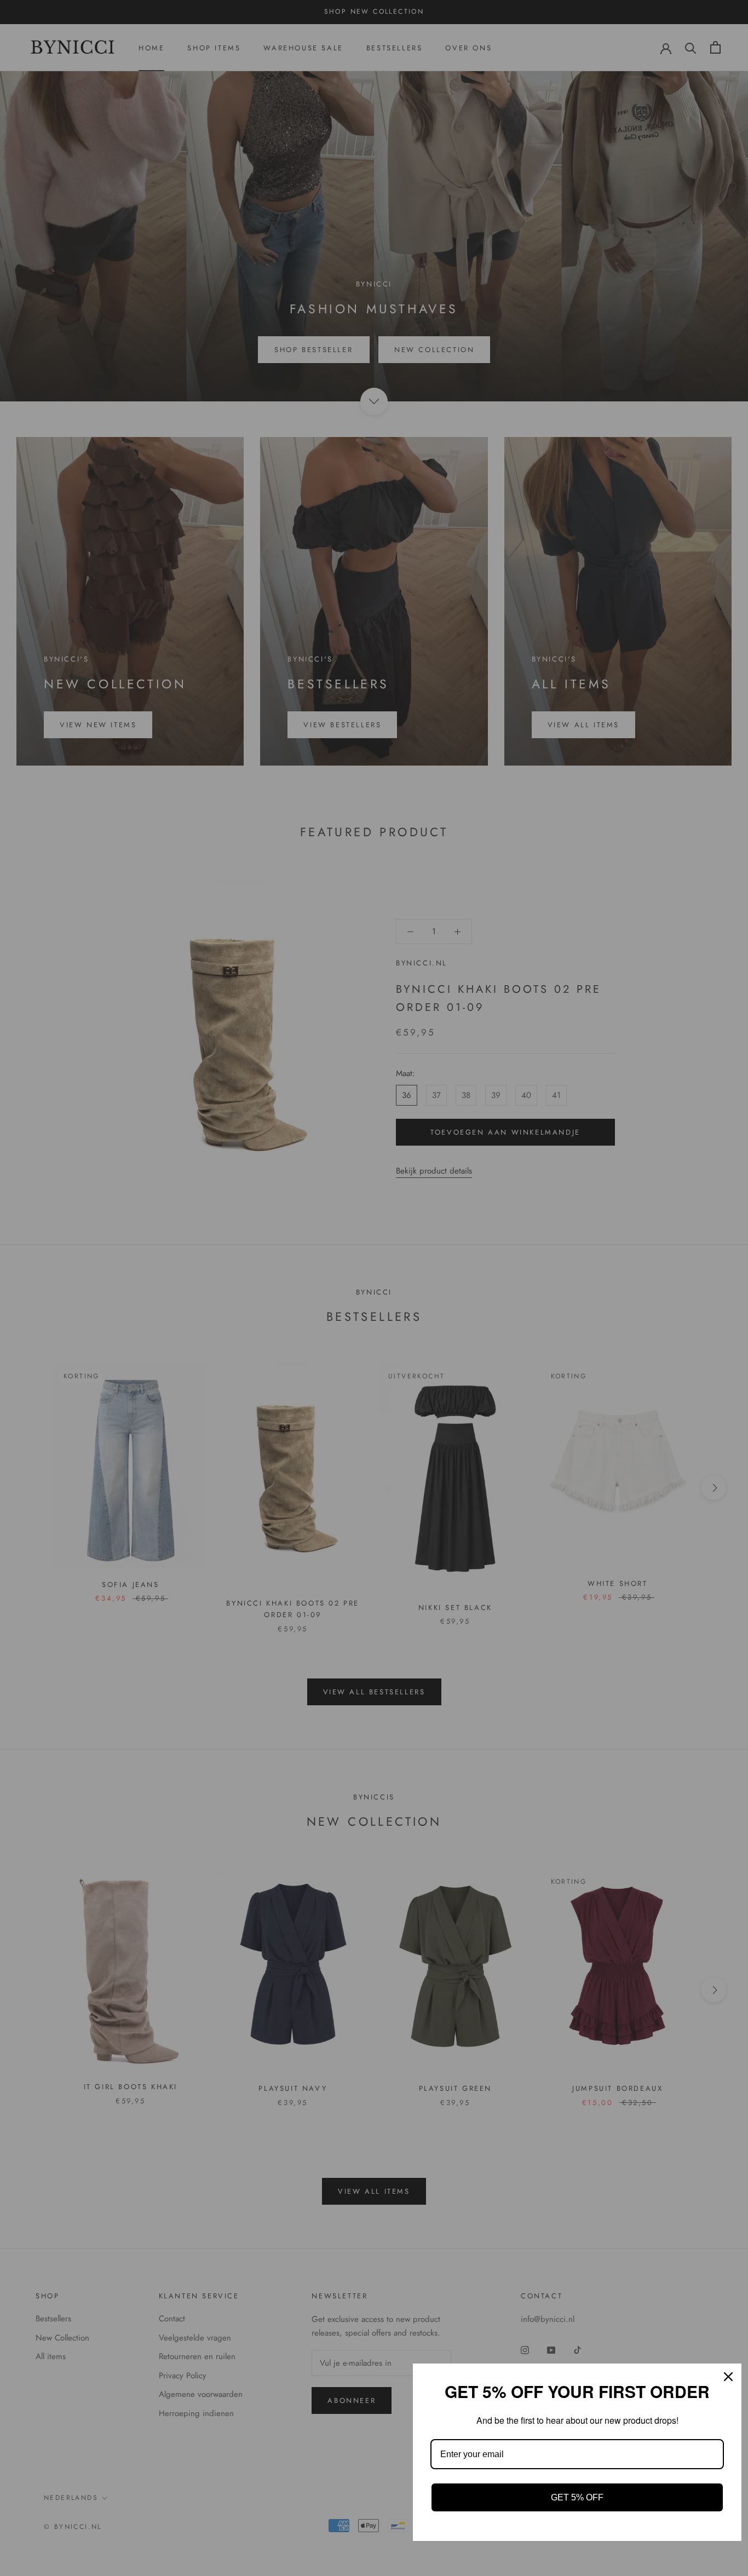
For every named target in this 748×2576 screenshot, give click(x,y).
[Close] (728, 2377)
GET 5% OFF (577, 2497)
